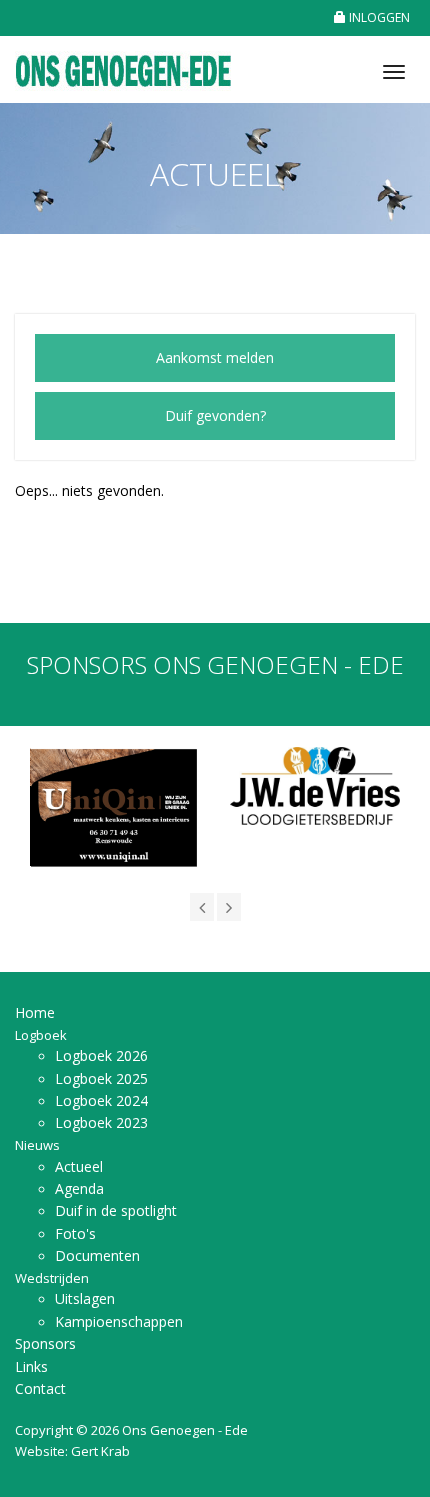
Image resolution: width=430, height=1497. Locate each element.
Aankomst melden (215, 357)
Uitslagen (85, 1298)
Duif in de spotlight (116, 1210)
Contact (40, 1388)
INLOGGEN (378, 17)
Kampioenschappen (119, 1321)
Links (31, 1366)
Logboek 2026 (101, 1055)
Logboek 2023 (101, 1122)
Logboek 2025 (101, 1078)
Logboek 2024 (101, 1100)
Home (35, 1012)
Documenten (97, 1255)
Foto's (75, 1233)
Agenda (79, 1188)
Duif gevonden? (215, 415)
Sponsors (45, 1343)
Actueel (79, 1166)
